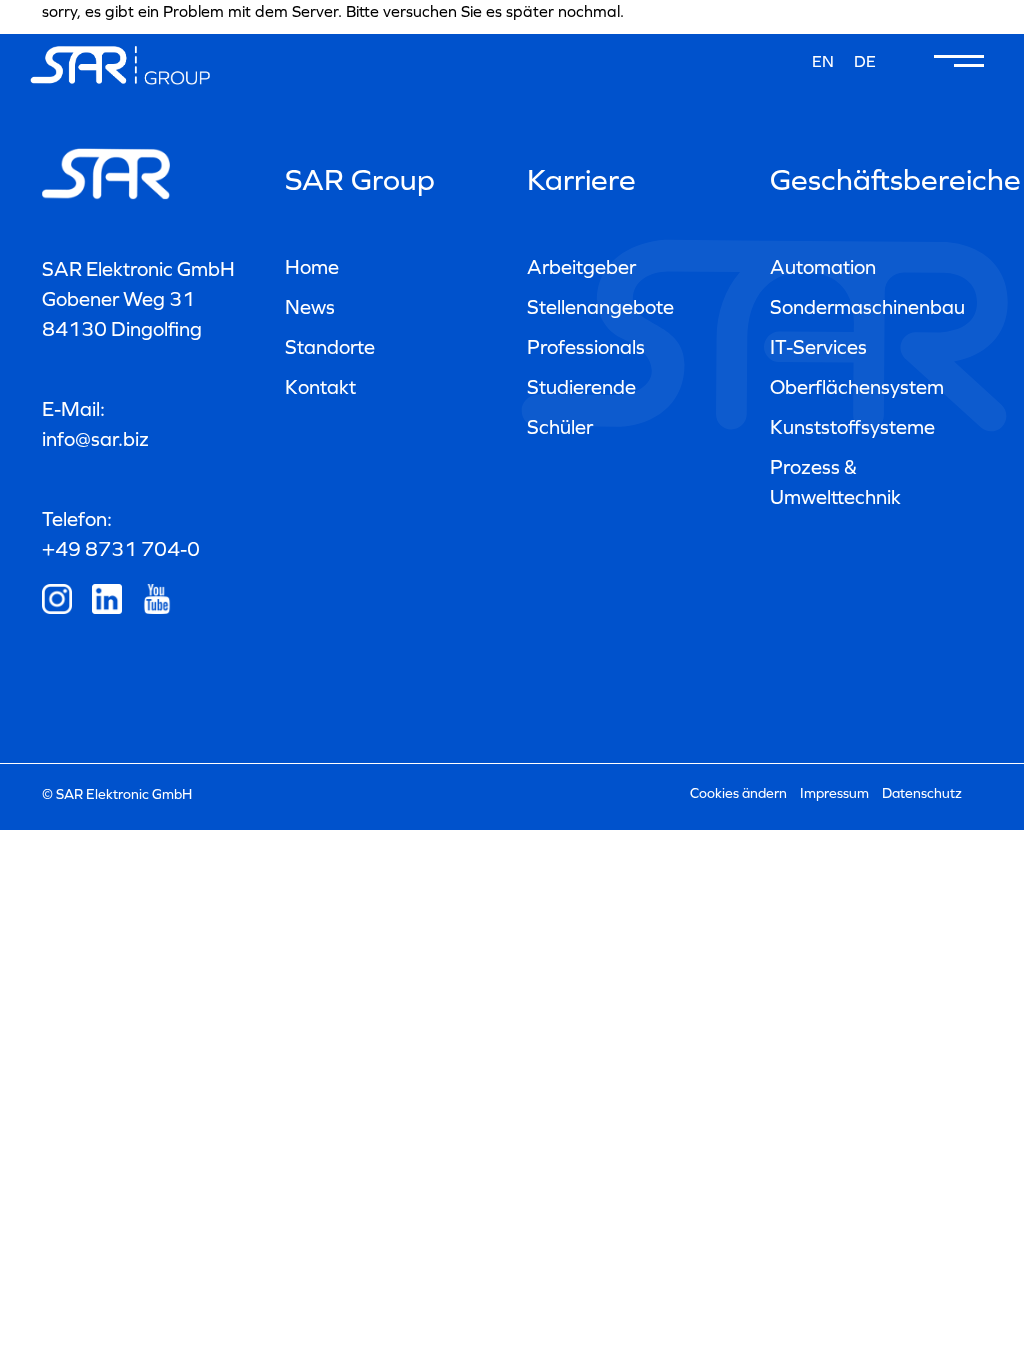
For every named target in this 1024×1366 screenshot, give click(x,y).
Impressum (834, 793)
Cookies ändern (738, 793)
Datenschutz (922, 793)
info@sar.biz (95, 439)
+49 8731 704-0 (121, 549)
